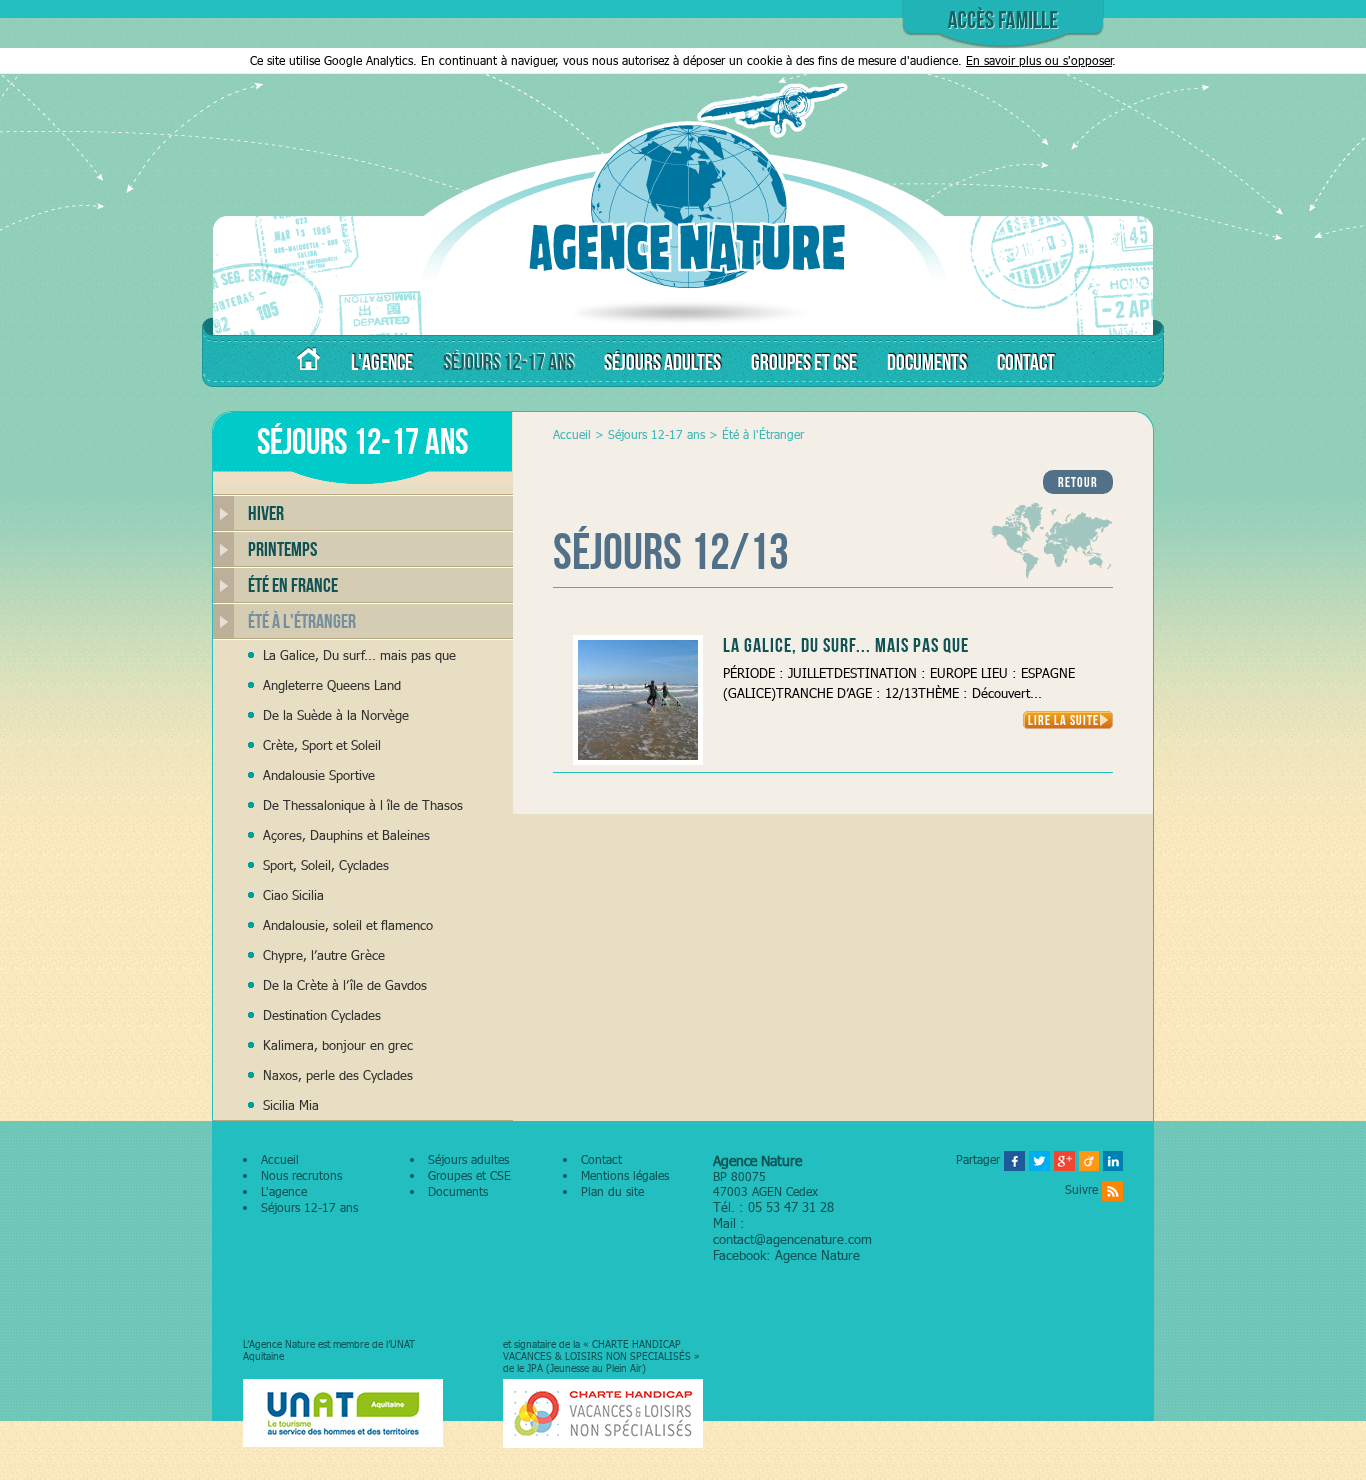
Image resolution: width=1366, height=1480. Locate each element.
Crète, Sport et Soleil (322, 745)
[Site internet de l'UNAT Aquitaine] (343, 1414)
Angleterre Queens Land (332, 685)
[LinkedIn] (1113, 1159)
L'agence (284, 1191)
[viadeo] (1089, 1159)
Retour (1078, 482)
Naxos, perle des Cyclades (338, 1075)
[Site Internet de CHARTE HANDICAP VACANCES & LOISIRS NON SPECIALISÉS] (603, 1414)
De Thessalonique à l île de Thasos (363, 805)
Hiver (266, 513)
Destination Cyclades (322, 1015)
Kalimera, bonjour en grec (338, 1045)
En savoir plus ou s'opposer (1039, 60)
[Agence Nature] (683, 324)
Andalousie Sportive (319, 775)
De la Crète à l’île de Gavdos (345, 985)
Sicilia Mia (291, 1105)
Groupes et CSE (469, 1175)
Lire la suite (1063, 720)
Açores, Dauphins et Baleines (346, 835)
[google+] (1064, 1159)
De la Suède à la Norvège (336, 715)
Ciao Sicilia (293, 895)
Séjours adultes (468, 1159)
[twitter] (1039, 1159)
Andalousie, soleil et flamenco (348, 925)
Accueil (572, 434)
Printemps (282, 549)
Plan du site (612, 1191)
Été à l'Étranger (302, 621)
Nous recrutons (301, 1175)
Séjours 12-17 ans (656, 434)
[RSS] (1112, 1189)
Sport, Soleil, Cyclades (326, 865)
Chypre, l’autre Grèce (324, 955)
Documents (458, 1191)
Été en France (293, 585)
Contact (601, 1159)
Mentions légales (625, 1175)
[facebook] (1014, 1159)
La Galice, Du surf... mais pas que (359, 655)
